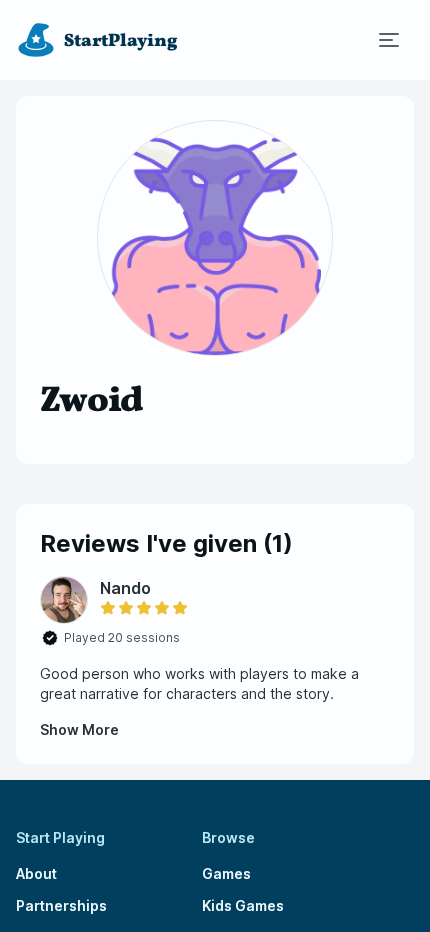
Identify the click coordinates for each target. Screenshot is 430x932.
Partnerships (61, 905)
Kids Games (243, 905)
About (36, 873)
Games (226, 873)
